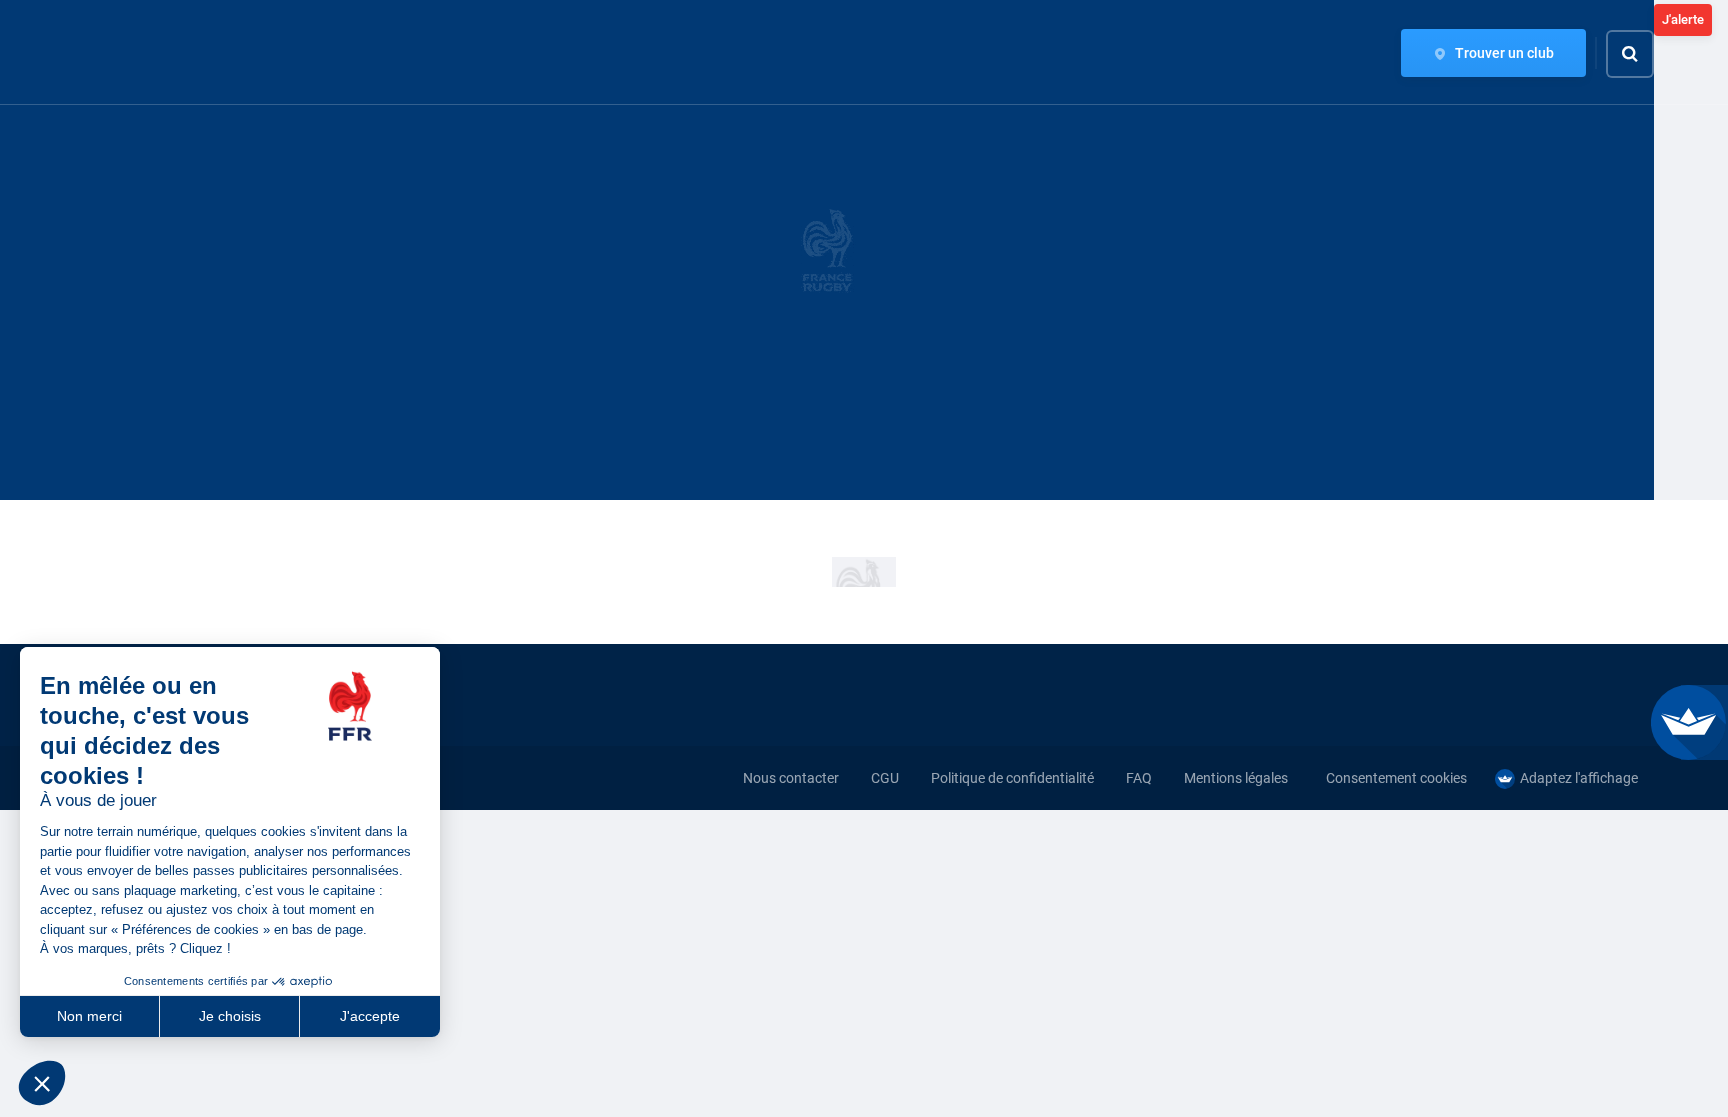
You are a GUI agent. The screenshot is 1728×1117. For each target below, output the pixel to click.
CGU (885, 778)
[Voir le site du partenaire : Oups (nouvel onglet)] (864, 572)
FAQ (1139, 778)
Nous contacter (791, 778)
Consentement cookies (1396, 778)
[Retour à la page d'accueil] (118, 53)
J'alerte (1683, 19)
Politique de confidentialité (1012, 778)
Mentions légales (1236, 778)
